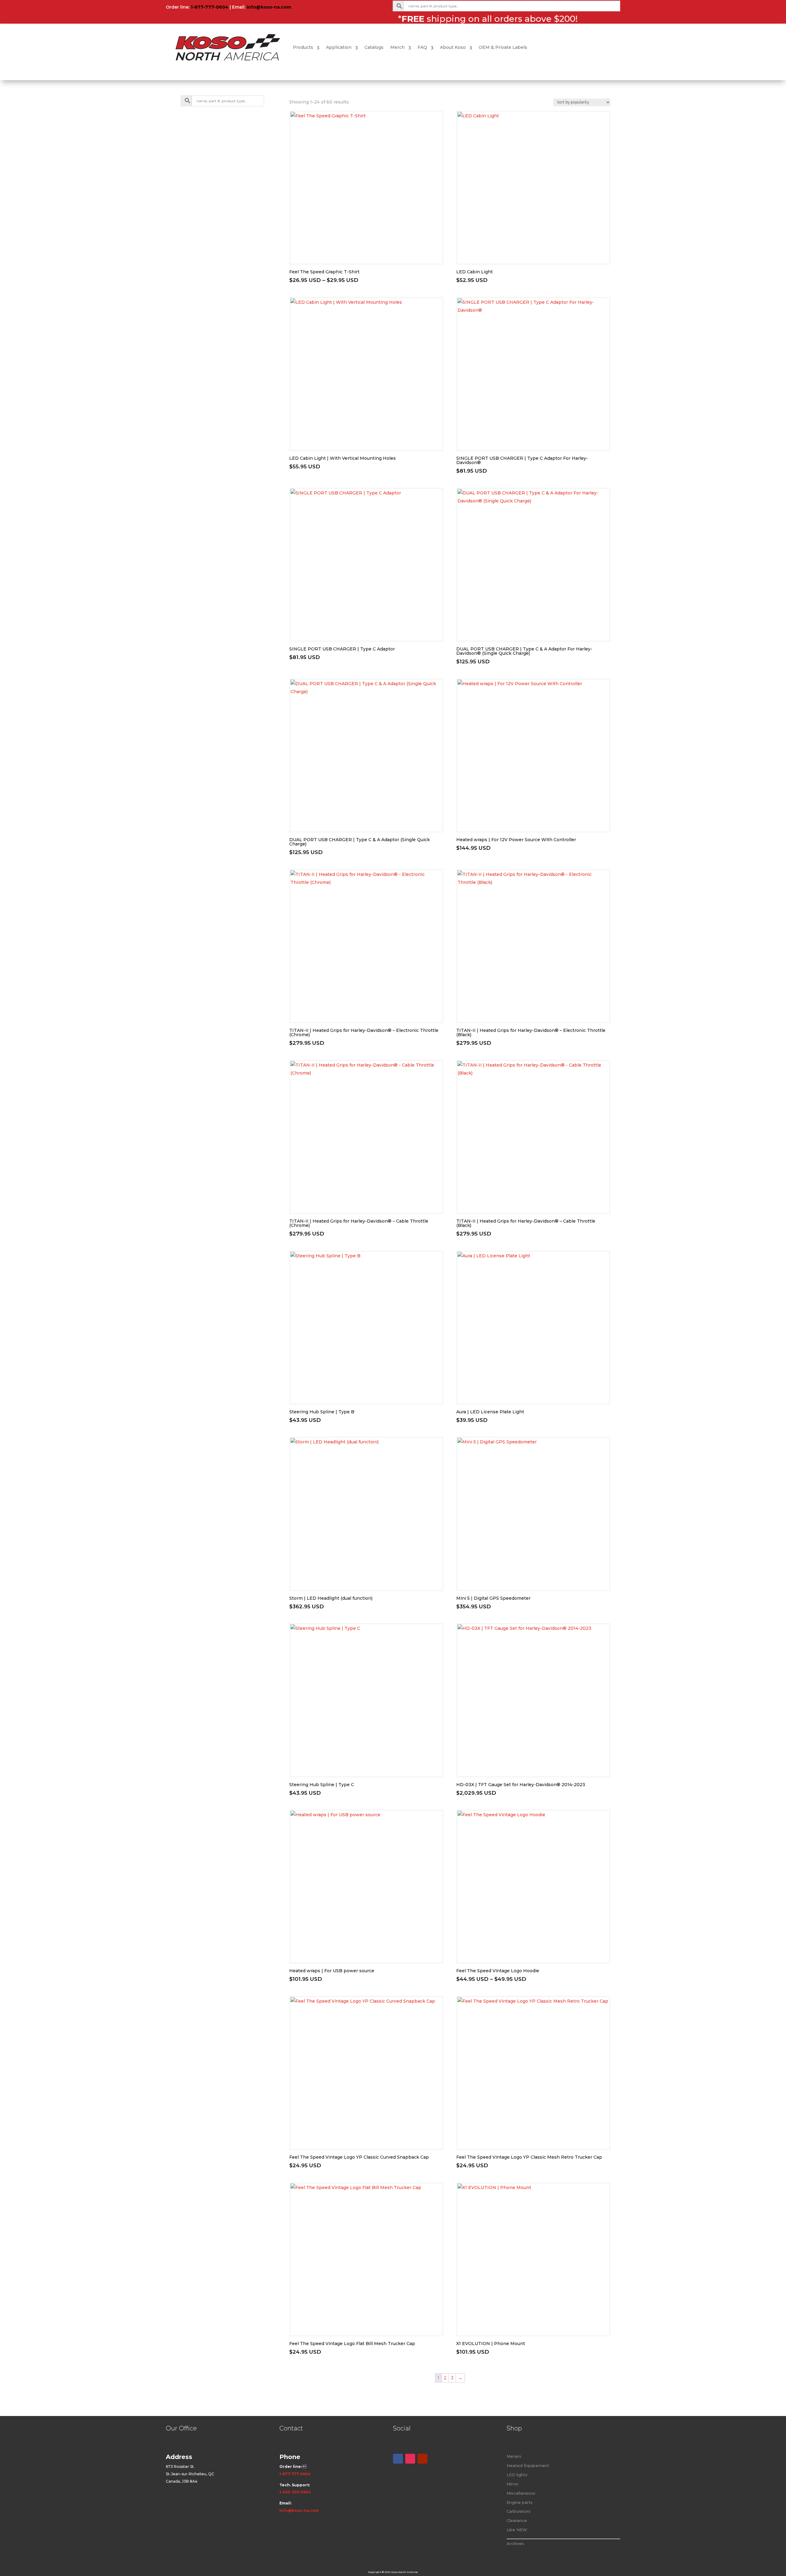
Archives (515, 2543)
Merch (397, 47)
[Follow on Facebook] (398, 2459)
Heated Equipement (528, 2465)
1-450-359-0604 (295, 2492)
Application (339, 47)
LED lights (517, 2475)
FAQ (422, 47)
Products (303, 47)
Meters (514, 2456)
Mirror (513, 2484)
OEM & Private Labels (503, 47)
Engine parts (520, 2502)
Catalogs (374, 47)
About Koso (453, 47)
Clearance (517, 2520)
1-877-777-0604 (210, 7)
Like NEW (517, 2530)
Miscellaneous (521, 2493)
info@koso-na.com (269, 7)
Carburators (519, 2511)
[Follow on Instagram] (410, 2459)
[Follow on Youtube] (422, 2459)
